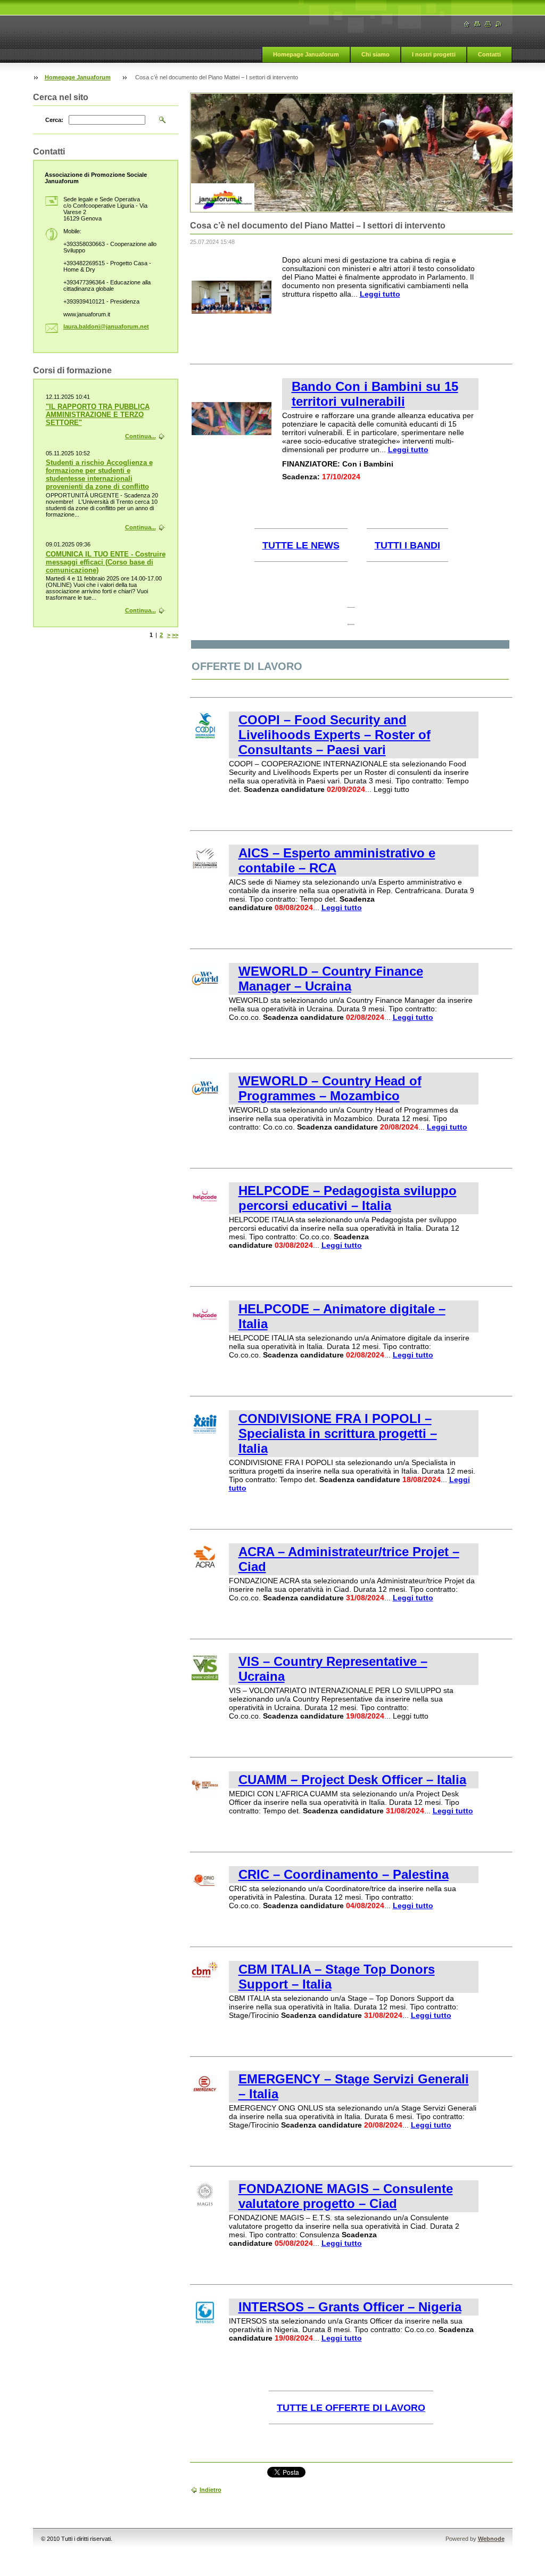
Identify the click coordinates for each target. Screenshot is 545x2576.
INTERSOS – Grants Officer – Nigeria (350, 2307)
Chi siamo (375, 54)
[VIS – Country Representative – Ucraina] (205, 1678)
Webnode (491, 2539)
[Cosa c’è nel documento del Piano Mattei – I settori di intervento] (232, 311)
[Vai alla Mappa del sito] (477, 24)
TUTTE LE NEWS (301, 545)
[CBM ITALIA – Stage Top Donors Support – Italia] (205, 1985)
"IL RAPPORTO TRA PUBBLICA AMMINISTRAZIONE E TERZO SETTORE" (98, 415)
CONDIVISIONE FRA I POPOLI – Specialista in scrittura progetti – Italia (338, 1433)
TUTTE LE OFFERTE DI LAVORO (351, 2408)
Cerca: (54, 120)
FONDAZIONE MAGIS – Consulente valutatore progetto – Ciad (346, 2196)
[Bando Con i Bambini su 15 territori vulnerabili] (232, 432)
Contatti (489, 54)
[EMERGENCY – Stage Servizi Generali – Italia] (205, 2095)
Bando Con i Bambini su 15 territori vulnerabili (375, 394)
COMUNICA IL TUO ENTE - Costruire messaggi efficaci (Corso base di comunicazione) (106, 562)
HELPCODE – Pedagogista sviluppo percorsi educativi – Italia (348, 1198)
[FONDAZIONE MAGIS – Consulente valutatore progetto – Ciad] (205, 2205)
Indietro (210, 2490)
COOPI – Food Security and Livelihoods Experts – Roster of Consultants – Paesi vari (335, 735)
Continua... (141, 436)
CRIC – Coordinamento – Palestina (344, 1874)
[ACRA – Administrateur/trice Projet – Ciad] (205, 1568)
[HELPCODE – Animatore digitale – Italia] (205, 1325)
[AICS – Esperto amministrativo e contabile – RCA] (205, 869)
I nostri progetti (434, 54)
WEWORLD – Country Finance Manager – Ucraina (331, 979)
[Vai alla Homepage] (467, 24)
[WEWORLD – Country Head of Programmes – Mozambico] (205, 1097)
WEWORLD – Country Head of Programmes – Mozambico (330, 1088)
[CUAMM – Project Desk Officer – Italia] (205, 1796)
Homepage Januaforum (306, 54)
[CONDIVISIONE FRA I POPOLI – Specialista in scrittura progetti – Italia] (205, 1435)
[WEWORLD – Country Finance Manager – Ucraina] (205, 987)
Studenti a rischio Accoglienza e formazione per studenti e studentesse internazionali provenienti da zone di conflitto (99, 475)
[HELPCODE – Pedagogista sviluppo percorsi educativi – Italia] (205, 1207)
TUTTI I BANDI (407, 545)
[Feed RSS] (499, 24)
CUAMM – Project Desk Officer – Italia (352, 1780)
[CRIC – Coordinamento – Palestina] (205, 1891)
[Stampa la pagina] (488, 24)
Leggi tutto (380, 294)
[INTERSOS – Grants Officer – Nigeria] (205, 2323)
